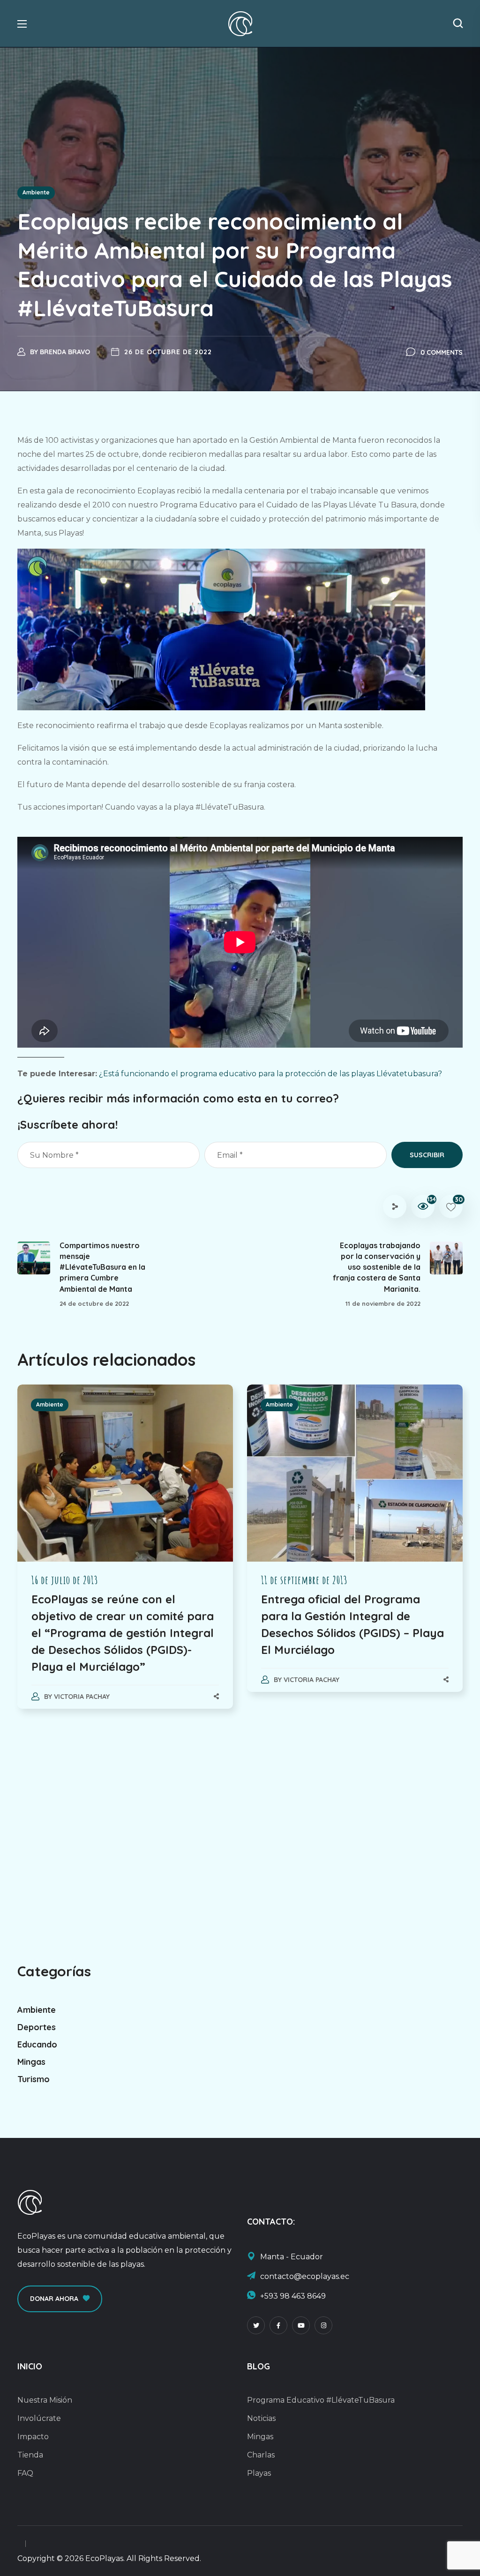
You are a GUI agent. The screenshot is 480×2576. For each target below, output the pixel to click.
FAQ (25, 2473)
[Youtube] (301, 2325)
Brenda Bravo (65, 352)
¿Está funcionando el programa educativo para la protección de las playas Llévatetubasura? (270, 1074)
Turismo (34, 2079)
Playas (259, 2473)
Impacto (33, 2437)
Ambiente (36, 192)
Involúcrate (39, 2418)
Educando (37, 2044)
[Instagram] (323, 2325)
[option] (125, 1556)
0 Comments (442, 352)
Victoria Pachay (82, 1697)
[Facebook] (278, 2325)
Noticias (261, 2418)
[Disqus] (240, 1845)
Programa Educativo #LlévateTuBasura (321, 2400)
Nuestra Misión (45, 2400)
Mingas (31, 2062)
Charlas (261, 2455)
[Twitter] (256, 2325)
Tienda (30, 2455)
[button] (458, 23)
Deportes (37, 2027)
